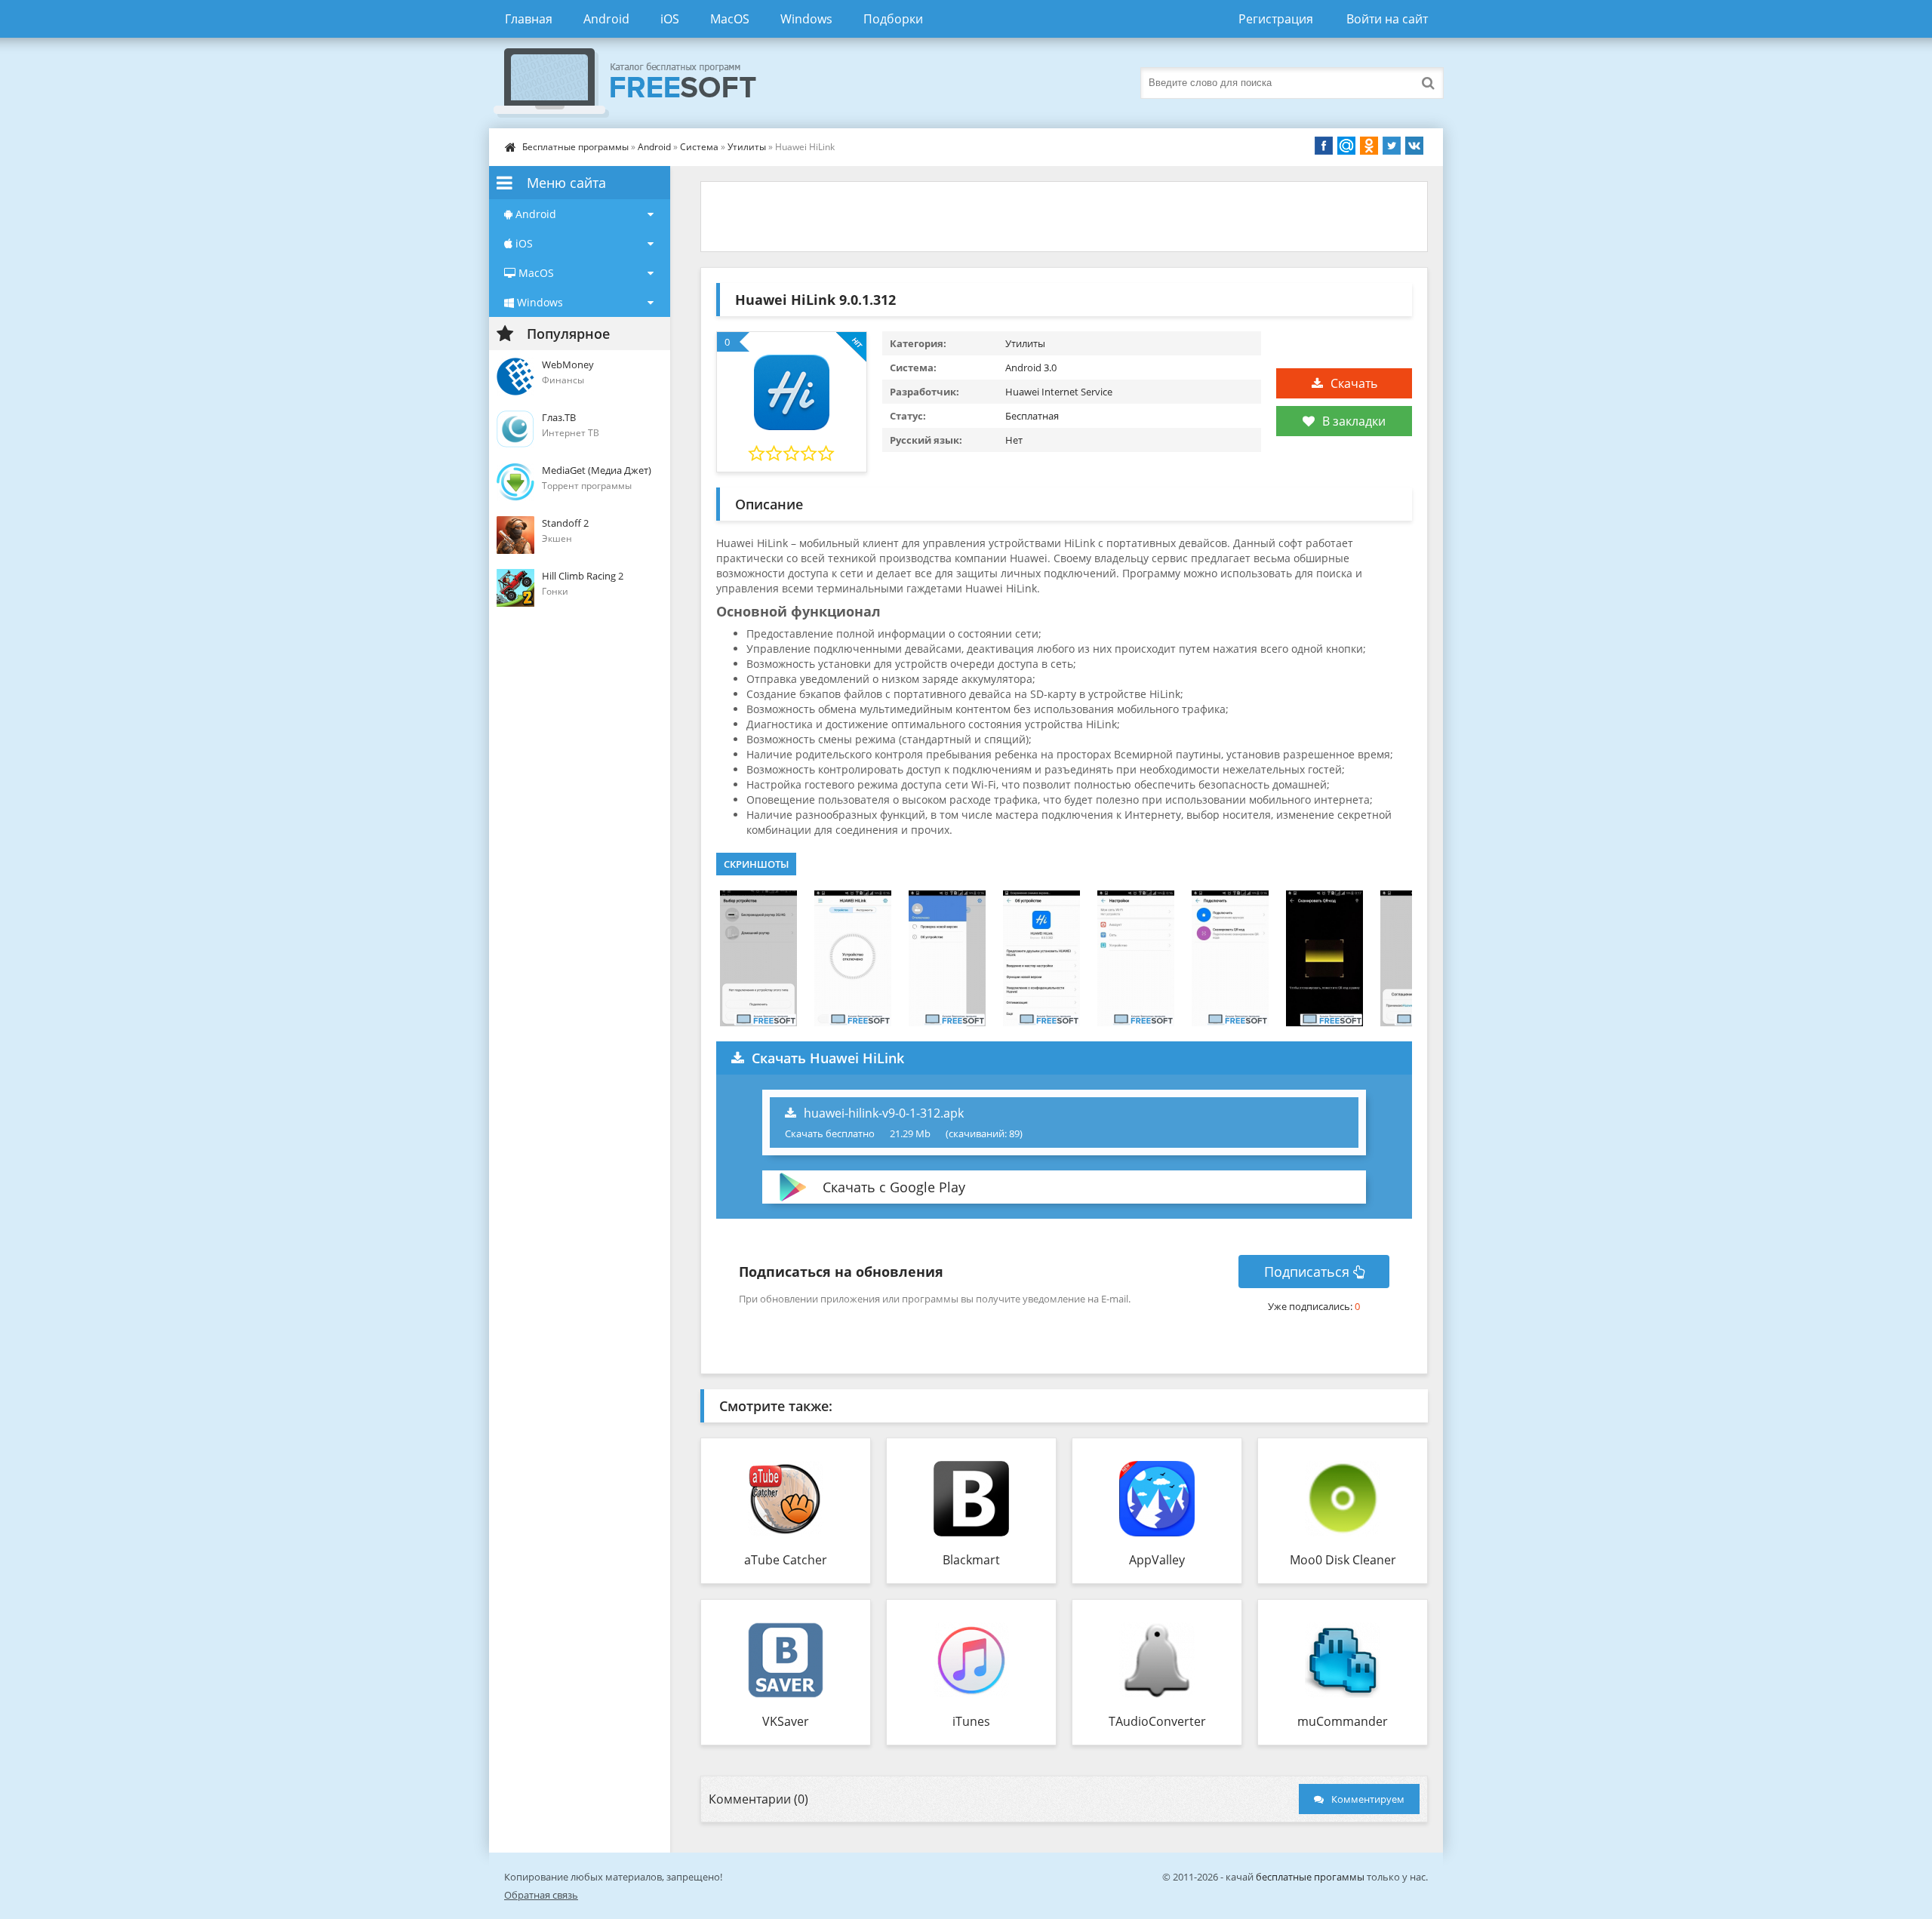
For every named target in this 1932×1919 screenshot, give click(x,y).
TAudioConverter (1157, 1721)
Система (699, 147)
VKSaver (786, 1721)
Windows (806, 19)
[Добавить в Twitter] (1392, 146)
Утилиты (747, 147)
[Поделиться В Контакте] (1414, 146)
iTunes (971, 1721)
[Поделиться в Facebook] (1324, 146)
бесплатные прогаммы (1310, 1877)
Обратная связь (541, 1895)
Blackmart (971, 1560)
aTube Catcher (786, 1560)
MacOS (730, 19)
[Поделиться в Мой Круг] (1346, 146)
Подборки (893, 19)
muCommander (1343, 1721)
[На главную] (640, 83)
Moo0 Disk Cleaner (1343, 1560)
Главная (529, 19)
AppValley (1157, 1560)
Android (606, 19)
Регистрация (1276, 19)
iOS (670, 19)
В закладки (1354, 421)
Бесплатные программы (575, 147)
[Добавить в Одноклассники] (1369, 146)
